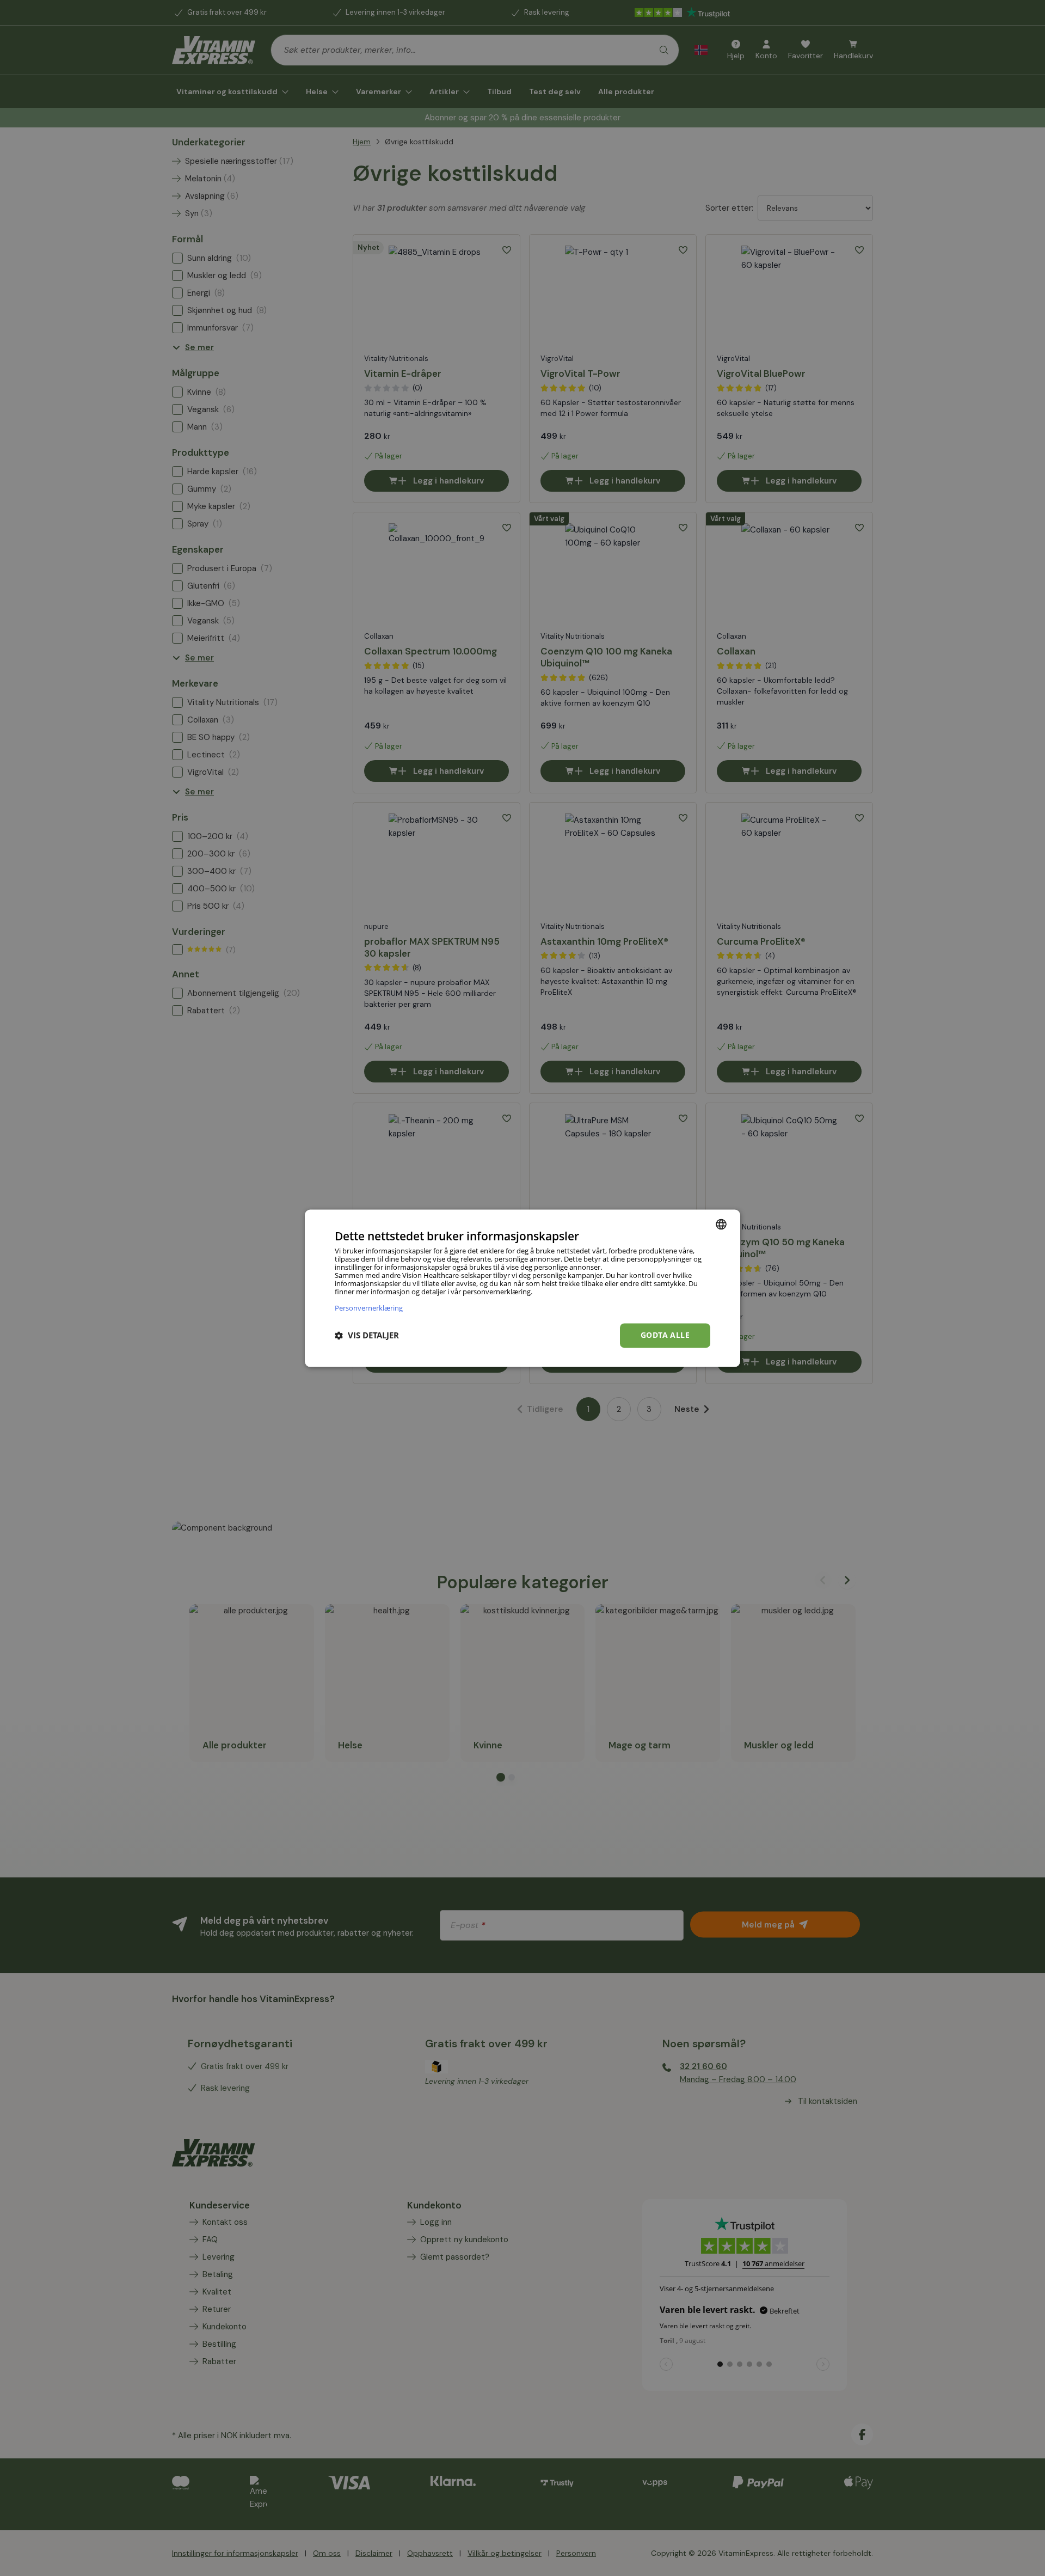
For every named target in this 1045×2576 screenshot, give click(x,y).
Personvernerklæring (369, 1308)
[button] (367, 1336)
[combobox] (721, 1224)
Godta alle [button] (665, 1335)
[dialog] (522, 1288)
